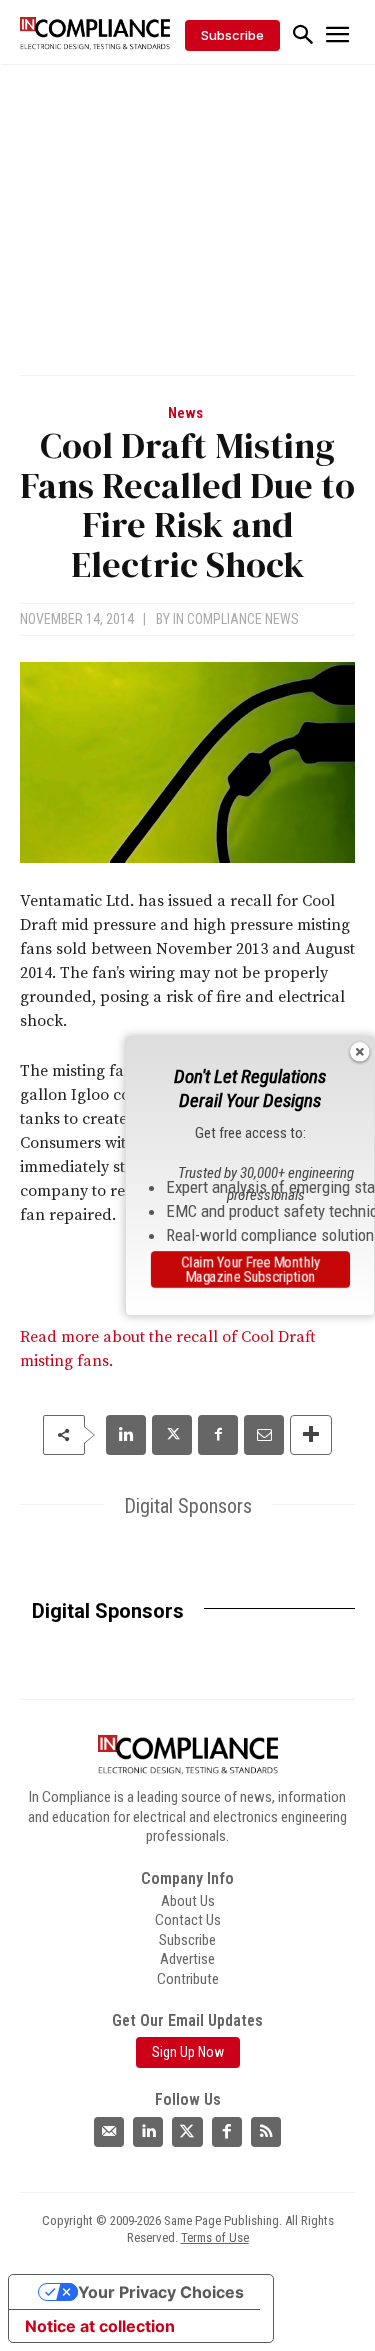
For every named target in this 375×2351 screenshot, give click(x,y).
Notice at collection (100, 2326)
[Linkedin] (126, 1435)
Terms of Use (215, 2237)
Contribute (188, 1979)
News (185, 413)
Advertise (187, 1959)
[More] (311, 1435)
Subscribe (187, 1940)
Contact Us (188, 1920)
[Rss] (266, 2132)
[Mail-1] (109, 2132)
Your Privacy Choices (161, 2292)
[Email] (264, 1435)
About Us (188, 1901)
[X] (172, 1435)
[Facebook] (218, 1435)
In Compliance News (236, 619)
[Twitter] (187, 2132)
